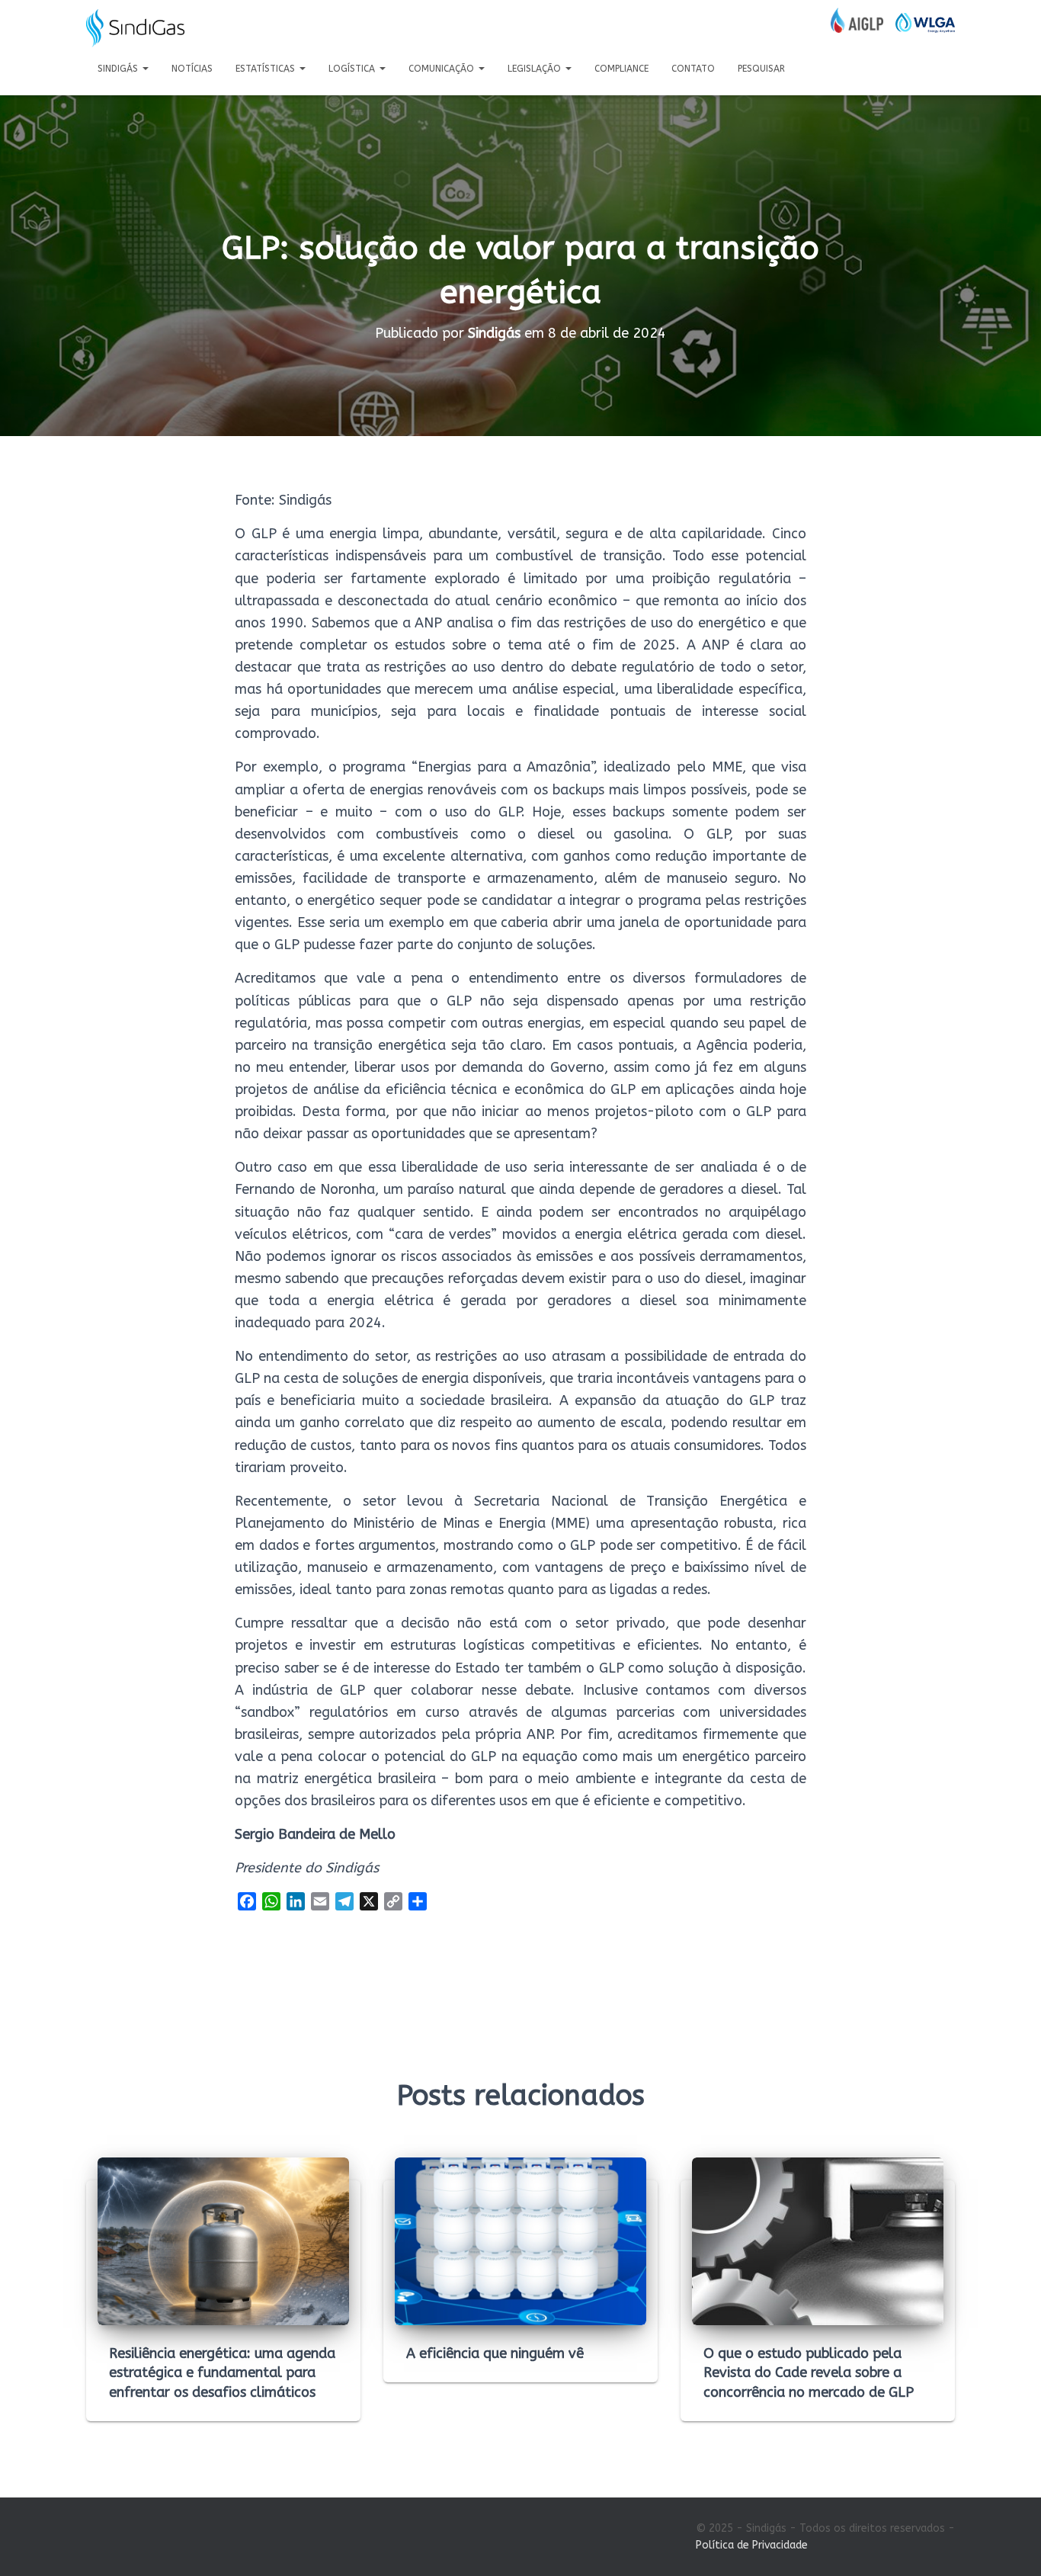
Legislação (536, 69)
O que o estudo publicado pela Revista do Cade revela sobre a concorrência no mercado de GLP (809, 2372)
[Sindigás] (135, 28)
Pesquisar (761, 69)
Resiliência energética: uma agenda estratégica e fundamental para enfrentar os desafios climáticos (222, 2372)
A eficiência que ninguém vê (495, 2353)
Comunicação (443, 69)
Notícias (192, 69)
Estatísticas (267, 69)
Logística (353, 69)
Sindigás (119, 69)
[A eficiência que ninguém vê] (520, 2241)
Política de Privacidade (752, 2545)
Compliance (621, 69)
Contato (693, 69)
